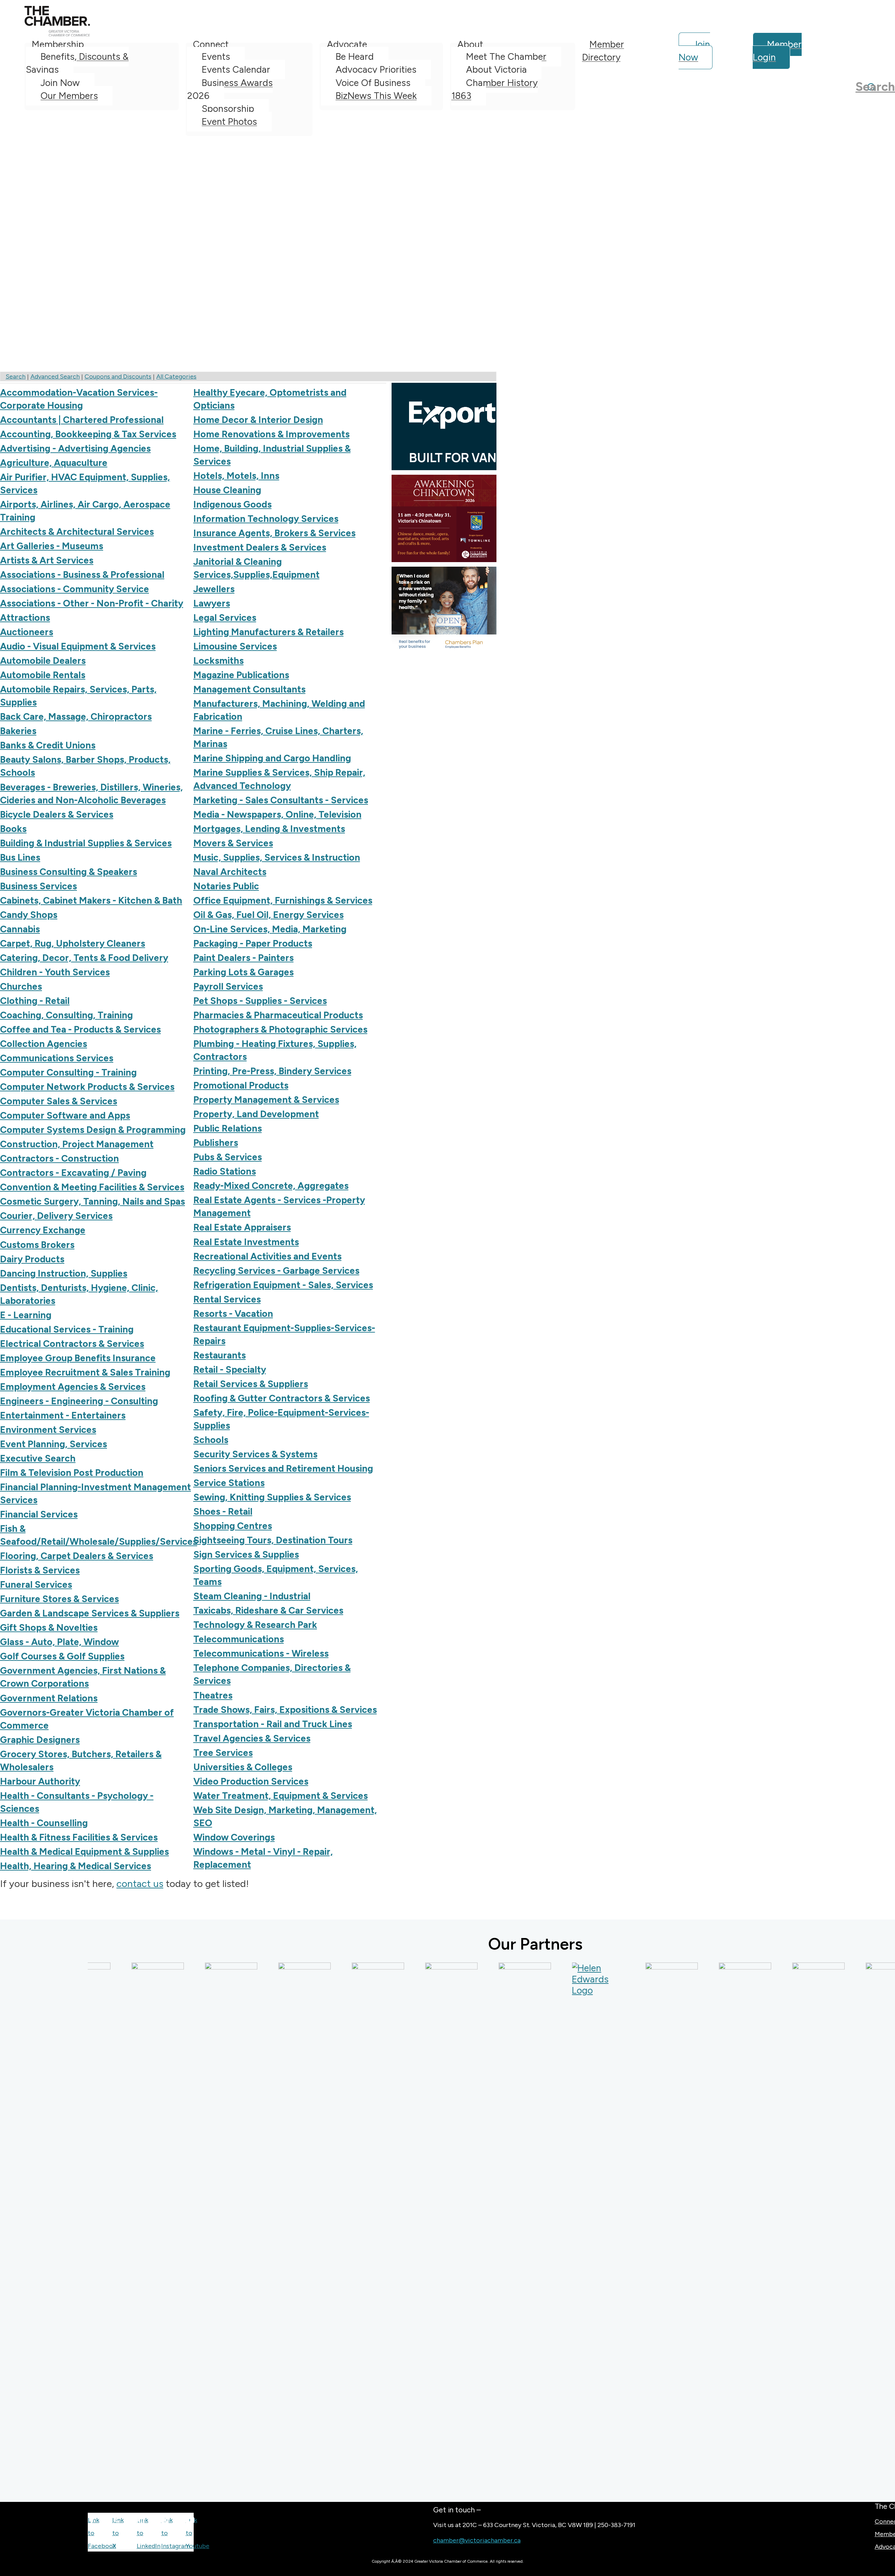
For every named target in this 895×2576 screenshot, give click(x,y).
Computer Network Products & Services (87, 1087)
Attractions (25, 618)
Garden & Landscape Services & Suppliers (90, 1613)
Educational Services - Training (67, 1329)
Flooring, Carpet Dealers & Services (77, 1556)
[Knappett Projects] (850, 2225)
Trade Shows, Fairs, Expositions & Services (285, 1710)
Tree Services (223, 1753)
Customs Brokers (37, 1245)
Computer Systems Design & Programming (93, 1130)
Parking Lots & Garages (244, 972)
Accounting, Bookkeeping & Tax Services (88, 434)
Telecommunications (239, 1639)
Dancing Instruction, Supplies (64, 1273)
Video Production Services (251, 1781)
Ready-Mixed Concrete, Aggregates (271, 1186)
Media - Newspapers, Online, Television (277, 815)
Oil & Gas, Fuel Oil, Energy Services (268, 915)
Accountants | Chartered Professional (82, 420)
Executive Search (38, 1458)
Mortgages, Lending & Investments (269, 829)
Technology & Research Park (255, 1625)
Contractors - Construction (59, 1158)
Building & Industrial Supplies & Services (86, 843)
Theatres (213, 1695)
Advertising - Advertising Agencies (75, 449)
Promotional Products (241, 1085)
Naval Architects (230, 872)
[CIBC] (336, 2225)
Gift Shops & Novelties (49, 1628)
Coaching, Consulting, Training (66, 1015)
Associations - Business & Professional (82, 575)
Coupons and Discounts (118, 376)
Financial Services (39, 1514)
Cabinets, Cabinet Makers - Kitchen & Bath (91, 900)
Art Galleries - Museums (52, 546)
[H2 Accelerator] (629, 2225)
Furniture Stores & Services (59, 1599)
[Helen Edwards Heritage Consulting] (556, 1979)
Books (13, 829)
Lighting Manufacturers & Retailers (268, 632)
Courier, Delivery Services (56, 1216)
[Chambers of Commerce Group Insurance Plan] (189, 2225)
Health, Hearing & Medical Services (76, 1866)
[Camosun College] (115, 2225)
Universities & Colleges (243, 1767)
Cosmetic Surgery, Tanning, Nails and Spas (92, 1201)
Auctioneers (27, 632)
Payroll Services (228, 986)
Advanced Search (55, 376)
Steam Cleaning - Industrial (252, 1596)
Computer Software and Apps (65, 1115)
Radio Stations (225, 1171)
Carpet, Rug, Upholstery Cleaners (73, 943)
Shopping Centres (233, 1526)
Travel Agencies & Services (252, 1738)
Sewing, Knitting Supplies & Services (272, 1497)
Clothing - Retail (35, 1001)
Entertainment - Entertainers (63, 1415)
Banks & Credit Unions (48, 745)
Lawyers (212, 603)
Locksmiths (219, 661)
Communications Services (57, 1058)
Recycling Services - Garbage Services (276, 1271)
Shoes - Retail (223, 1512)
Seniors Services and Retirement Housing (283, 1469)
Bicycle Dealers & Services (57, 815)
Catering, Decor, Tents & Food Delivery (84, 958)
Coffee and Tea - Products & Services (80, 1029)
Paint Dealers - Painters (244, 958)
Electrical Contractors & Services (72, 1344)
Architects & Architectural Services (77, 532)
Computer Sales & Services (59, 1101)
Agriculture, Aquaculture (54, 463)
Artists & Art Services (47, 560)
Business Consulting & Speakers (69, 872)
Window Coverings (234, 1837)
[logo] (57, 34)
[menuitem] (102, 87)
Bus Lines (20, 858)
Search (16, 376)
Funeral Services (36, 1585)
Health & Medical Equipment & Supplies (84, 1852)
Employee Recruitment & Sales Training (85, 1372)
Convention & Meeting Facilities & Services (92, 1187)
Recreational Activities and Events (267, 1256)
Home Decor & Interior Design (258, 420)
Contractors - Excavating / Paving (73, 1173)
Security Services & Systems (255, 1454)
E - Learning (26, 1315)
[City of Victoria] (409, 2225)
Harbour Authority (40, 1781)
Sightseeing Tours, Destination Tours (273, 1540)
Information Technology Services (266, 519)
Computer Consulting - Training (68, 1072)
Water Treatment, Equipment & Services (281, 1796)
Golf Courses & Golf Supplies (62, 1656)
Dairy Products (32, 1259)
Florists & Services (40, 1570)
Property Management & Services (266, 1100)
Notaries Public (226, 886)
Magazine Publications (241, 675)
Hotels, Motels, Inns (236, 476)
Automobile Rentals (43, 675)
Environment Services (48, 1430)
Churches (21, 986)
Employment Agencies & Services (73, 1387)
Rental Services (227, 1299)
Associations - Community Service (74, 589)
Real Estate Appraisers (242, 1227)
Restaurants (220, 1355)
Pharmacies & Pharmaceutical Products (278, 1015)
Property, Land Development (256, 1114)
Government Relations (49, 1698)
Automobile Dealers (43, 661)
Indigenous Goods (232, 504)
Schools (211, 1440)
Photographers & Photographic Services (280, 1029)
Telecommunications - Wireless (261, 1653)
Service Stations (229, 1483)
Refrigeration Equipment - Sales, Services (283, 1285)
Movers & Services (233, 843)
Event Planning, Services (53, 1444)
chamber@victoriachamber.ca (477, 2540)
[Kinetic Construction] (776, 2225)
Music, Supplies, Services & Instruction (277, 858)
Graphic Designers (40, 1740)
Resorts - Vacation (233, 1314)
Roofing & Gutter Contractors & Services (282, 1398)
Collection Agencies (44, 1044)
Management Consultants (249, 689)
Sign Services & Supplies (246, 1555)
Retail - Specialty (230, 1370)
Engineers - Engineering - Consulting (79, 1401)
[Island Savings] (703, 2225)
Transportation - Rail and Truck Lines (273, 1724)
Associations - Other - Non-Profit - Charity (92, 603)
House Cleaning (227, 490)
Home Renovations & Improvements (271, 434)
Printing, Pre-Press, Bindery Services (272, 1071)
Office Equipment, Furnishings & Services (283, 900)
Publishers (216, 1143)
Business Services (38, 886)
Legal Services (225, 618)
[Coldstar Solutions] (482, 2225)
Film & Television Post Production (72, 1473)
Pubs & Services (228, 1157)
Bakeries (18, 731)
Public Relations (228, 1128)
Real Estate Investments (246, 1242)
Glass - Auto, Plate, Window (59, 1642)
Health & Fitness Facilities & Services (79, 1837)
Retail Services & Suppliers (251, 1384)
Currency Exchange (43, 1230)
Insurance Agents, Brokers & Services (274, 533)
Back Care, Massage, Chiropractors (76, 717)
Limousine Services (235, 646)
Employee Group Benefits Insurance (78, 1358)
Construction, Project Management (77, 1144)
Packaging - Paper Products (253, 943)
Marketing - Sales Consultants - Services (281, 800)
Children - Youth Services (55, 972)
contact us (140, 1883)
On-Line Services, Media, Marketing (270, 929)
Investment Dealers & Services (260, 547)
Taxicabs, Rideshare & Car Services (268, 1610)
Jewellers (214, 589)
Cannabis (20, 929)
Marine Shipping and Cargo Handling (272, 758)
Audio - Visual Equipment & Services (78, 646)
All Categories (176, 376)
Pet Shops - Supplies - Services (260, 1001)
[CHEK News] (262, 2225)
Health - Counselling (44, 1823)
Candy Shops (29, 915)
